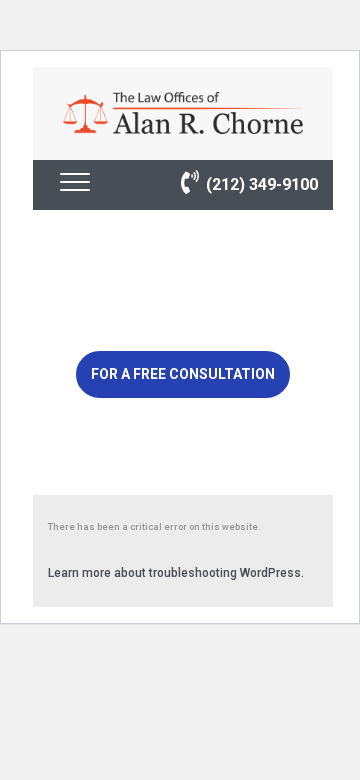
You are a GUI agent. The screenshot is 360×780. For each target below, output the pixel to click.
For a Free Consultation (183, 374)
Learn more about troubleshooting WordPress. (176, 573)
